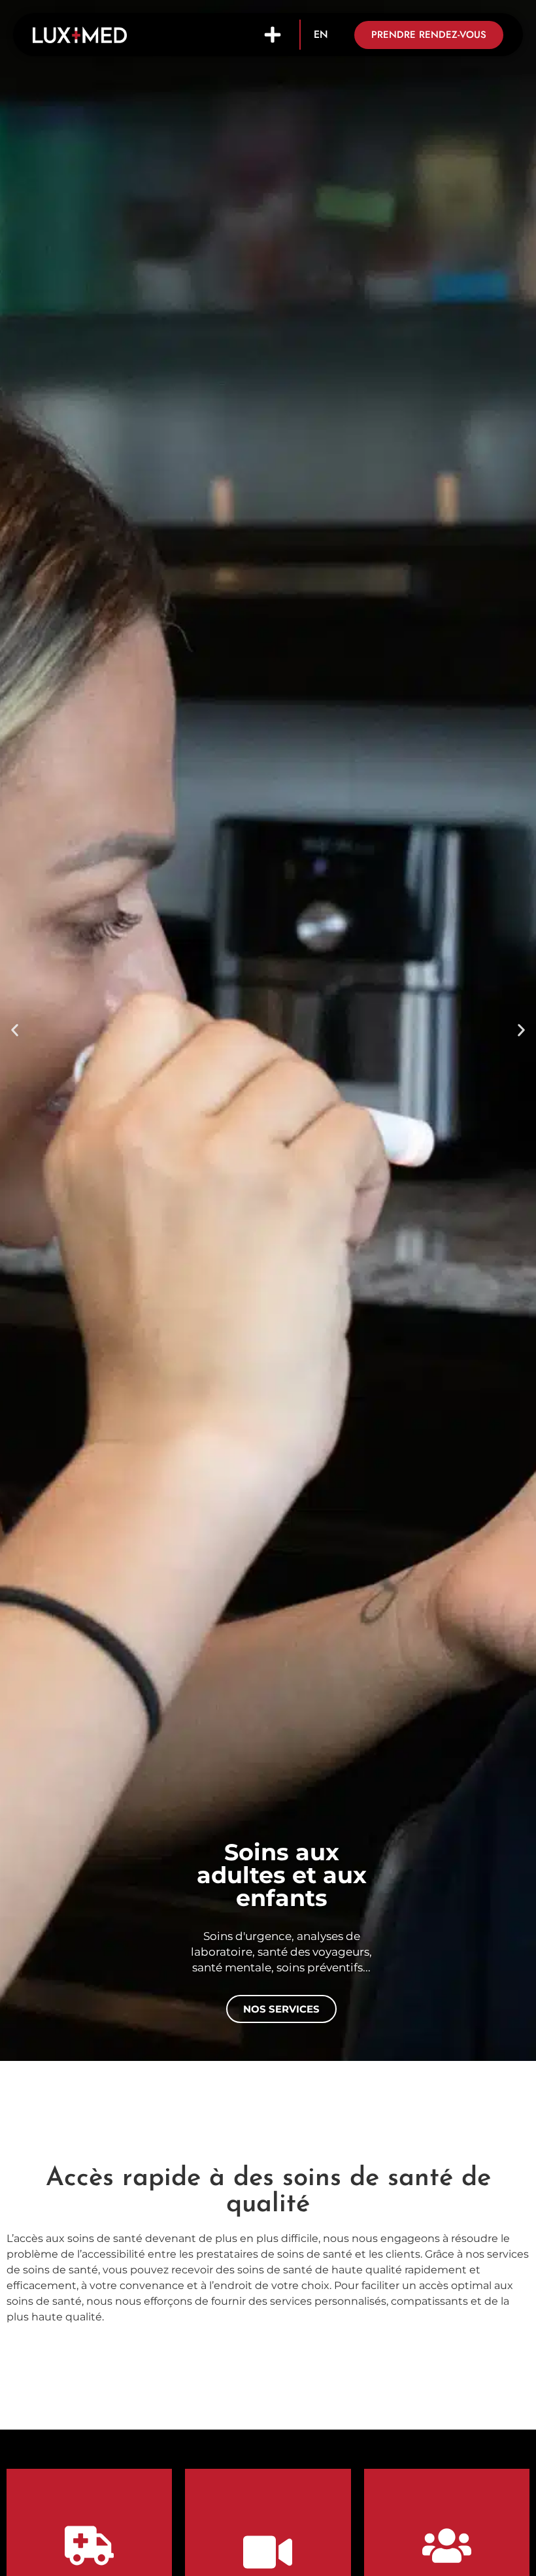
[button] (273, 35)
